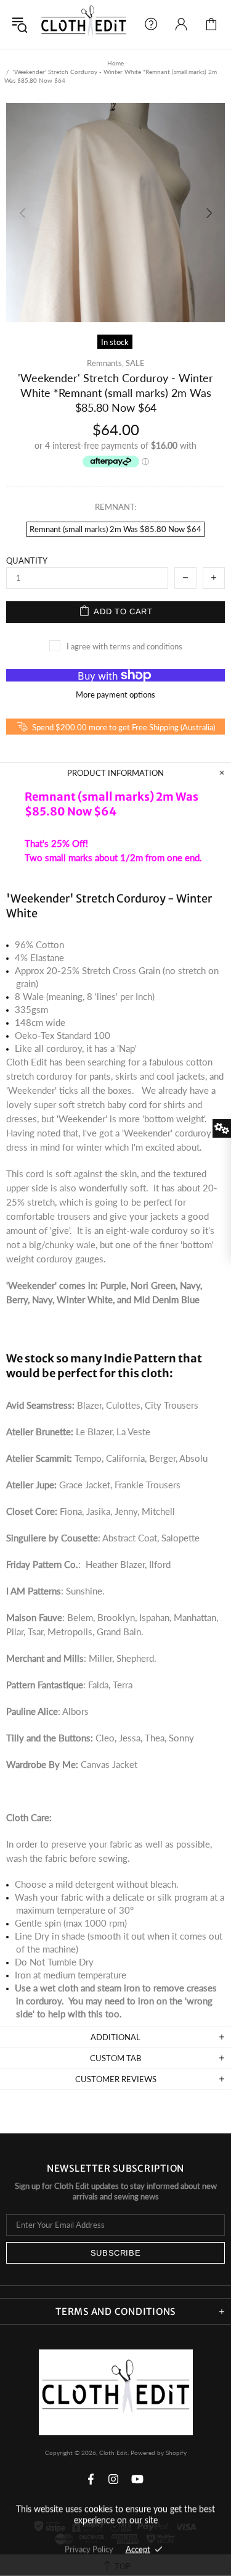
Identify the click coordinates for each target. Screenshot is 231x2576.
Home (115, 63)
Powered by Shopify (159, 2453)
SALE (135, 363)
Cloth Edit (84, 24)
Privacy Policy (89, 2549)
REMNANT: (115, 507)
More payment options (115, 694)
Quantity (27, 561)
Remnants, (105, 363)
